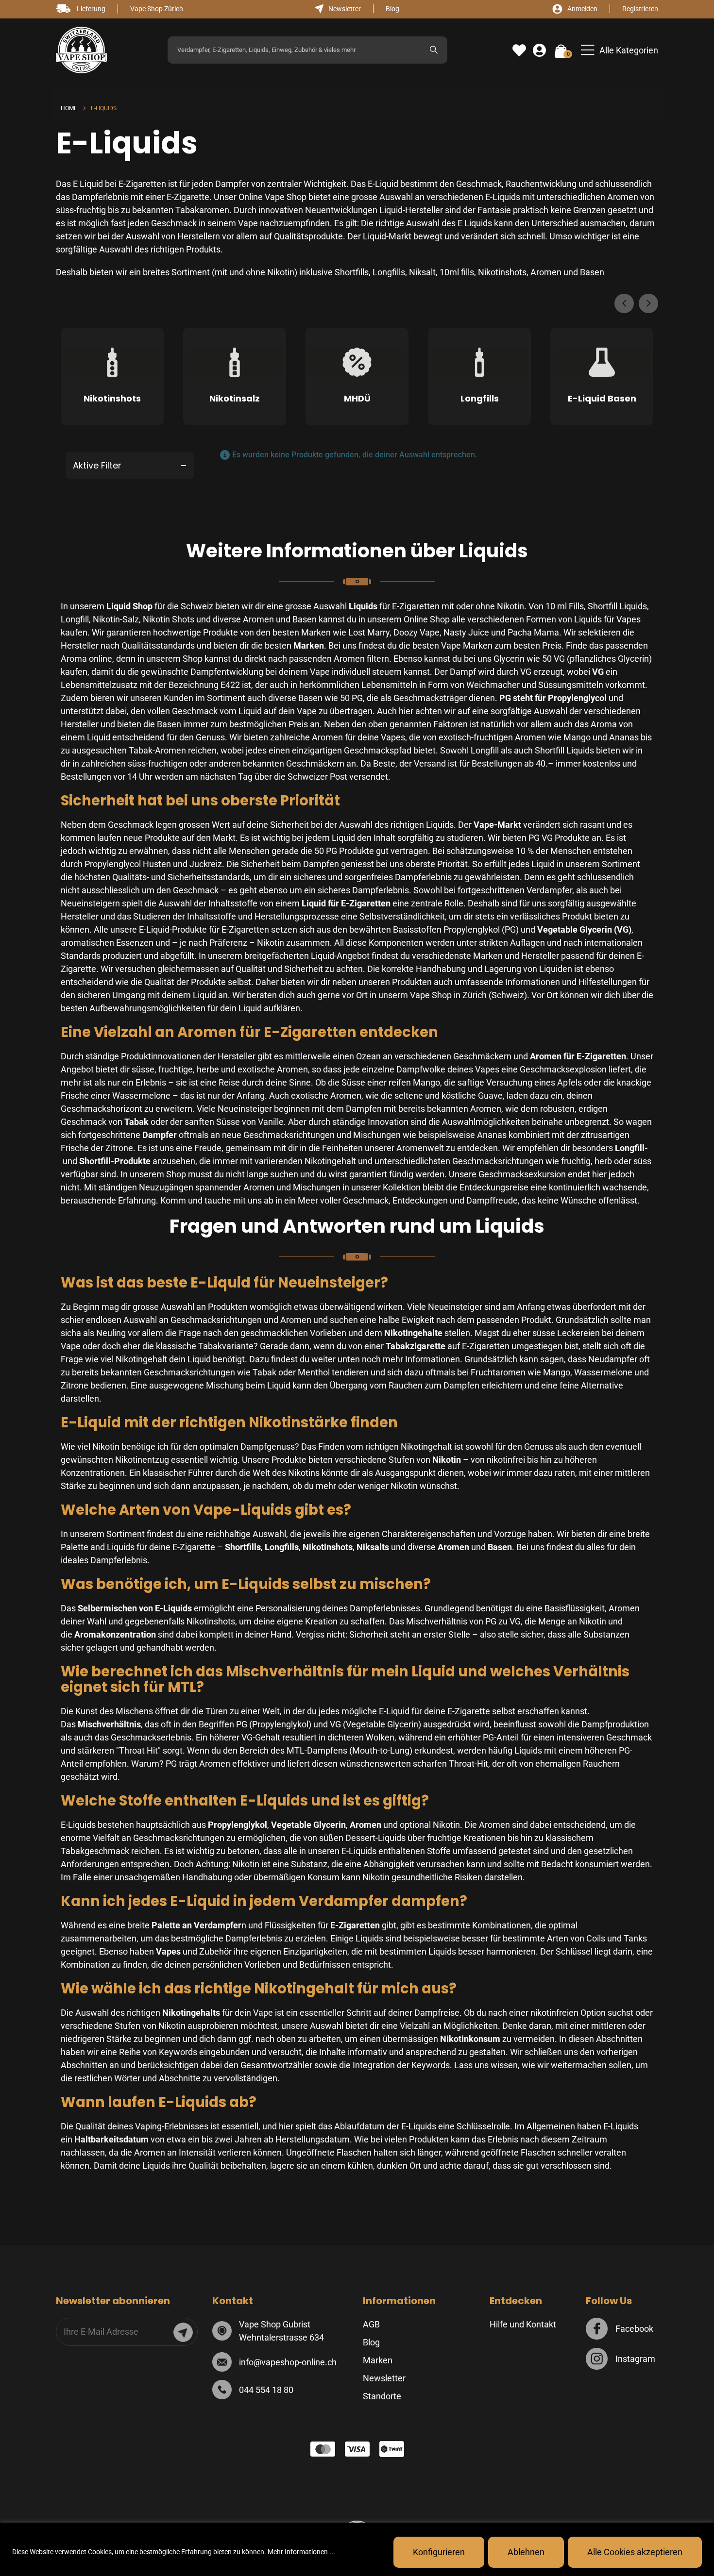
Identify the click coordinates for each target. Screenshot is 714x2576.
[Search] (434, 50)
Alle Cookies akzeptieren (635, 2552)
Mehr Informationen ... (301, 2552)
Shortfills (352, 272)
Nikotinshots (502, 272)
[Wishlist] (519, 50)
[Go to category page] (112, 365)
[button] (620, 50)
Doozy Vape (416, 632)
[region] (357, 2549)
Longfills (389, 272)
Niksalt (422, 272)
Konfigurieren (439, 2552)
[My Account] (539, 50)
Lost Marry (369, 632)
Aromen (546, 272)
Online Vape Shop (272, 197)
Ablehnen (526, 2552)
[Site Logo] (81, 50)
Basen (592, 272)
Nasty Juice (466, 632)
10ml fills (457, 272)
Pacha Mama (533, 632)
